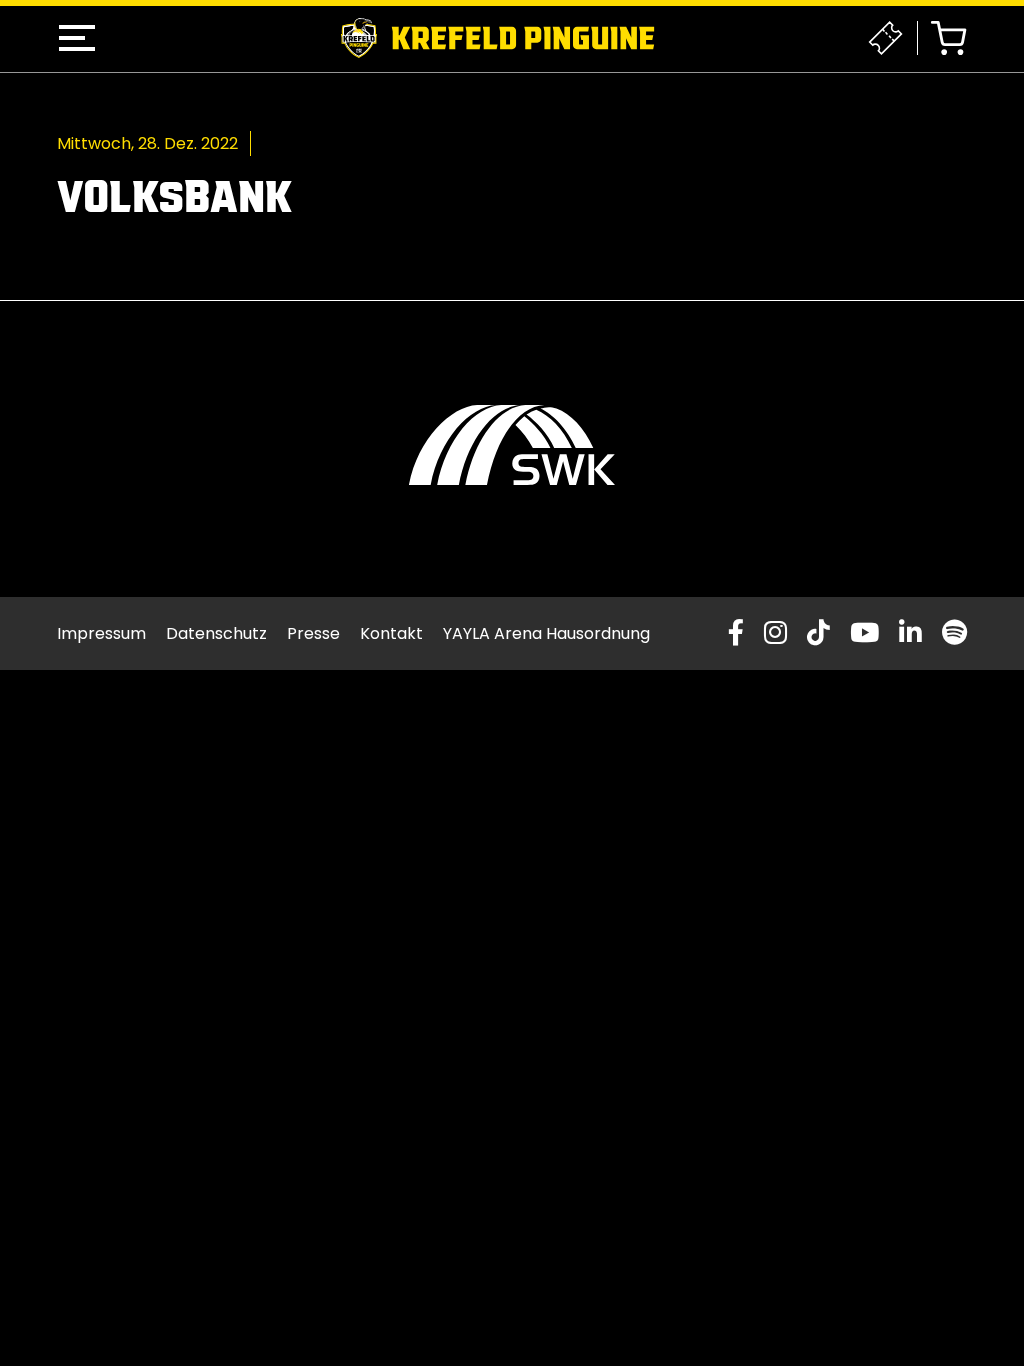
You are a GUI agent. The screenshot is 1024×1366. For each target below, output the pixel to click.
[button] (77, 38)
